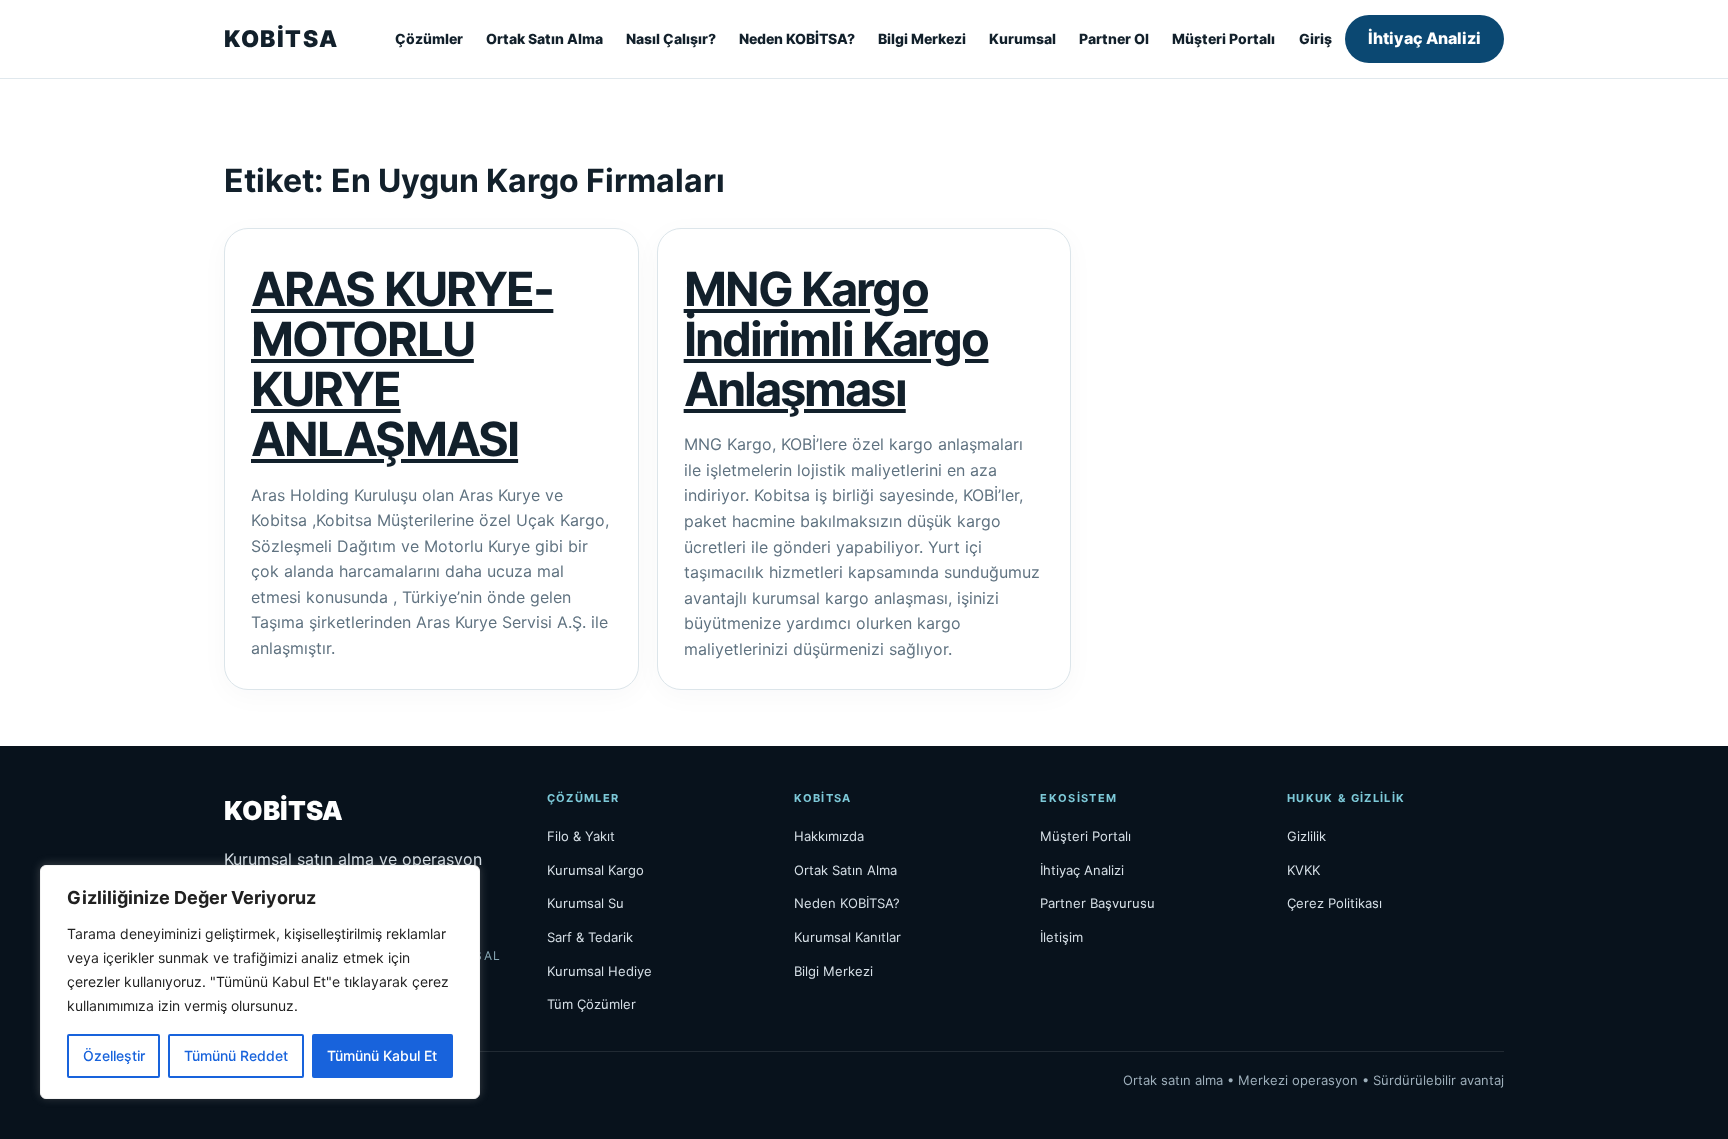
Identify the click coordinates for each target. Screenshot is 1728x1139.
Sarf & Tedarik (590, 937)
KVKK (1303, 870)
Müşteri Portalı (1223, 38)
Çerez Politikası (1334, 903)
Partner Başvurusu (1097, 903)
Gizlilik (1306, 836)
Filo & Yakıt (581, 836)
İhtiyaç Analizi (1424, 38)
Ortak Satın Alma (544, 38)
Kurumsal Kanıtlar (847, 937)
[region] (260, 982)
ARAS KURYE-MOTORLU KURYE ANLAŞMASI (402, 364)
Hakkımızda (829, 836)
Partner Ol (1114, 38)
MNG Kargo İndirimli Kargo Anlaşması (836, 339)
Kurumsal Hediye (599, 971)
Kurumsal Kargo (595, 870)
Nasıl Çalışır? (671, 38)
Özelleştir (114, 1055)
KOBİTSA (281, 39)
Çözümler (429, 38)
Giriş (1315, 38)
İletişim (1061, 937)
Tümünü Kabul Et (382, 1055)
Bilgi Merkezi (922, 38)
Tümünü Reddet (236, 1055)
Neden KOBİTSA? (797, 38)
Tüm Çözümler (591, 1004)
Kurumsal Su (585, 903)
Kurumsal (1022, 38)
